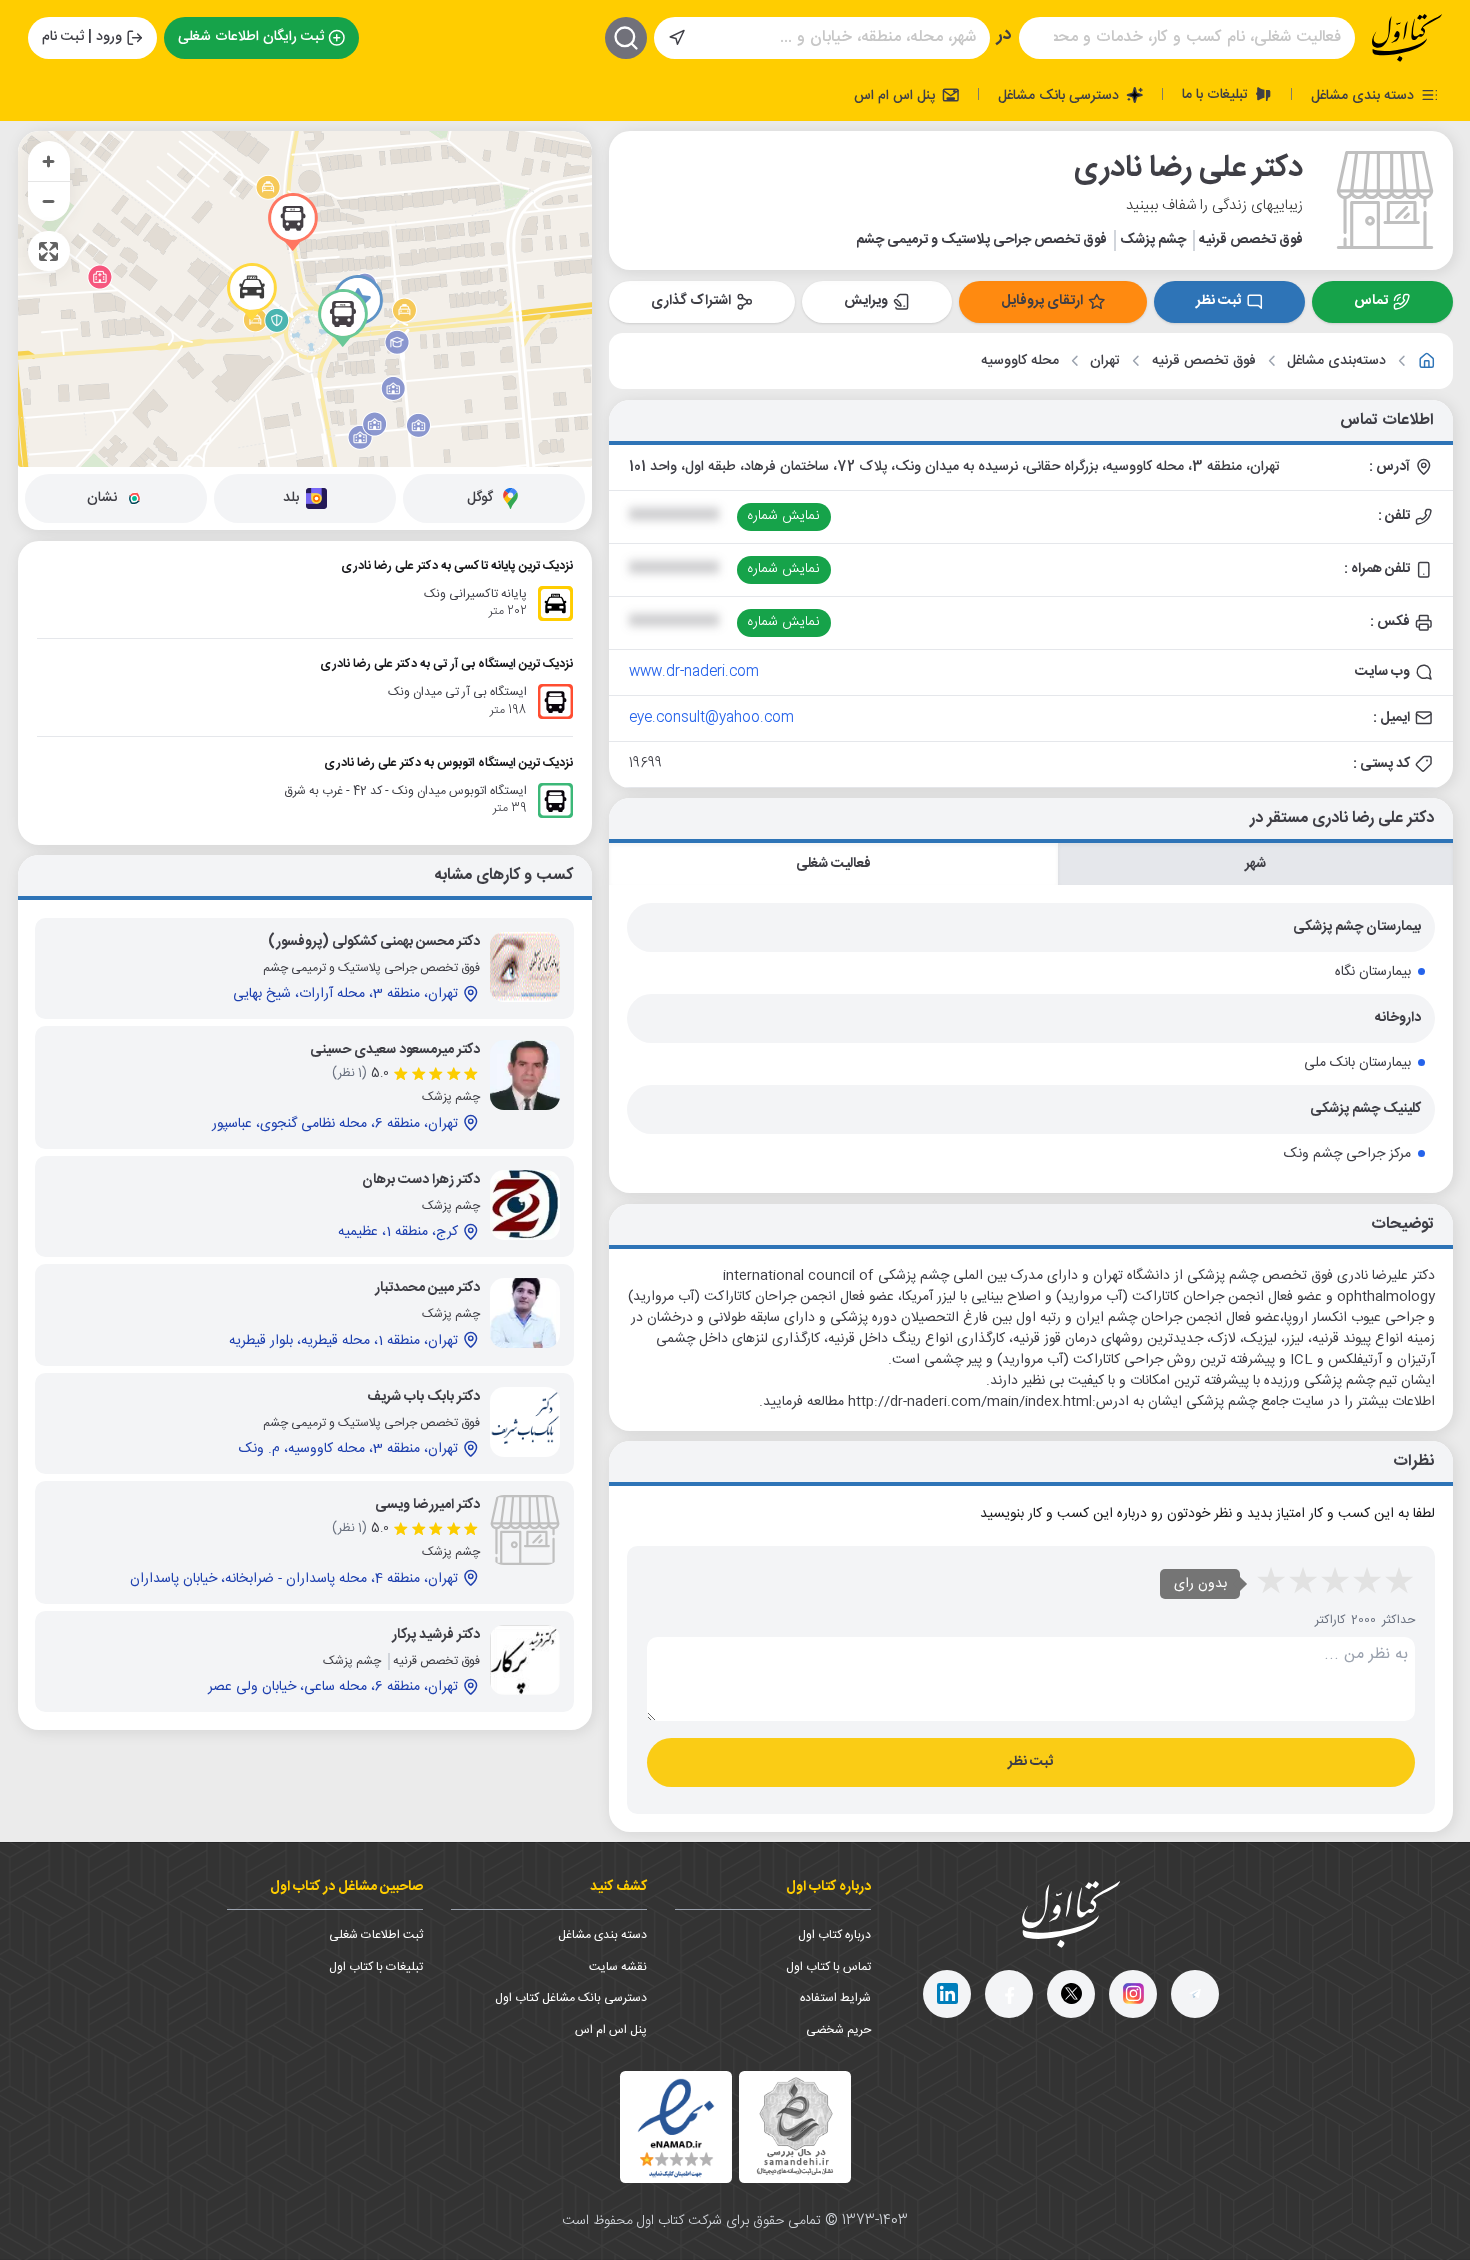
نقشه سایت (618, 1967)
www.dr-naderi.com (694, 672)
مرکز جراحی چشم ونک (1347, 1154)
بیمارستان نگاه (1373, 972)
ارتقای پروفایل (1042, 301)
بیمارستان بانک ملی (1357, 1063)
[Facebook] (1009, 1994)
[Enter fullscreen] (49, 251)
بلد (291, 498)
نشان (102, 498)
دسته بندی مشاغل (1364, 95)
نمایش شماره (783, 516)
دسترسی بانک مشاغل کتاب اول (571, 1998)
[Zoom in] (49, 161)
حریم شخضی (838, 2030)
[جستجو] (626, 38)
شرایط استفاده (835, 1998)
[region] (305, 299)
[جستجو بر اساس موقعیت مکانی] (677, 38)
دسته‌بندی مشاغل (1336, 361)
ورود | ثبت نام (82, 37)
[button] (252, 292)
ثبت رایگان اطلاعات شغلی (251, 37)
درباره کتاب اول (834, 1935)
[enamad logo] (676, 2127)
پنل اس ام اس (896, 95)
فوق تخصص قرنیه (1204, 361)
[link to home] (1427, 361)
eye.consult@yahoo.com (711, 718)
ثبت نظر (1218, 301)
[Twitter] (1071, 1994)
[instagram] (1133, 1994)
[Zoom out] (49, 201)
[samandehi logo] (795, 2126)
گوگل (480, 498)
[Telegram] (1195, 1994)
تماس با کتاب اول (828, 1967)
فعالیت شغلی (833, 864)
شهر (1255, 864)
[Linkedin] (947, 1994)
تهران (1105, 361)
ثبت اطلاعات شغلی (376, 1935)
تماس (1371, 301)
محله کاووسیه (1020, 361)
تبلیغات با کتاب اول (376, 1967)
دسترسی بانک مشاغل (1060, 95)
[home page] (1407, 38)
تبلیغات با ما (1217, 94)
